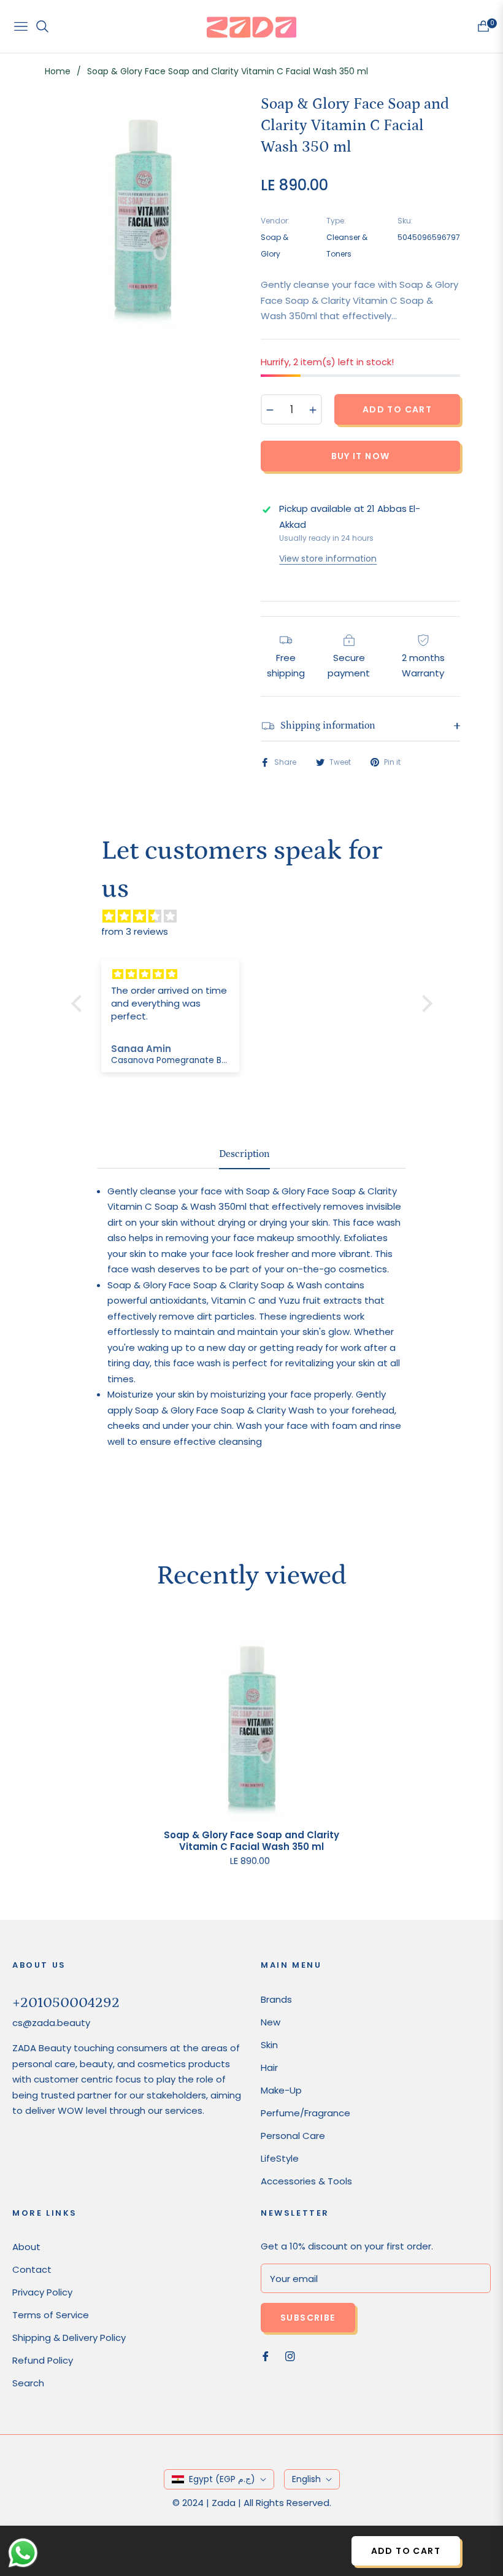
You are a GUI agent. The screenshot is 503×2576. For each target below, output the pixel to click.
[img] (258, 916)
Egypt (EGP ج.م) (222, 2479)
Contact (32, 2269)
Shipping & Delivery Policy (69, 2338)
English (306, 2479)
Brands (276, 1999)
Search (28, 2383)
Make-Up (281, 2090)
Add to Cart (406, 2551)
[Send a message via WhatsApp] (23, 2553)
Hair (269, 2067)
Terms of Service (51, 2315)
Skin (269, 2045)
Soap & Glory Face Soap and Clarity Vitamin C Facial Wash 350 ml (251, 1841)
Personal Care (293, 2136)
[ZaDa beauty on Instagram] (290, 2355)
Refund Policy (43, 2360)
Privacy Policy (42, 2292)
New (271, 2022)
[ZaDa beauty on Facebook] (266, 2355)
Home (58, 71)
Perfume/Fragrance (305, 2113)
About (26, 2247)
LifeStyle (280, 2158)
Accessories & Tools (306, 2181)
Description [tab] (244, 1154)
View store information (328, 559)
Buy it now (361, 456)
